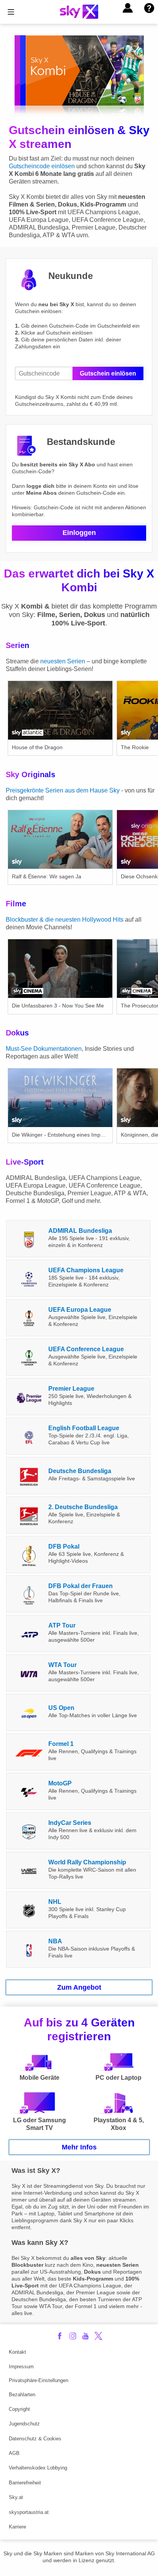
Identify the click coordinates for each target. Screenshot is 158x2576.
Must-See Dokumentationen (44, 1049)
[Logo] (79, 12)
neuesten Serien (63, 661)
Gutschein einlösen (108, 373)
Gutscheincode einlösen (42, 166)
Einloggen (79, 533)
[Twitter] (98, 2336)
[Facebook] (60, 2336)
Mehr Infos (79, 2147)
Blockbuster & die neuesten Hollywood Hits (65, 920)
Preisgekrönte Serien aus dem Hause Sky (63, 790)
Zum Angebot (79, 1987)
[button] (128, 8)
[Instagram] (73, 2336)
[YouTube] (85, 2336)
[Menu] (11, 12)
